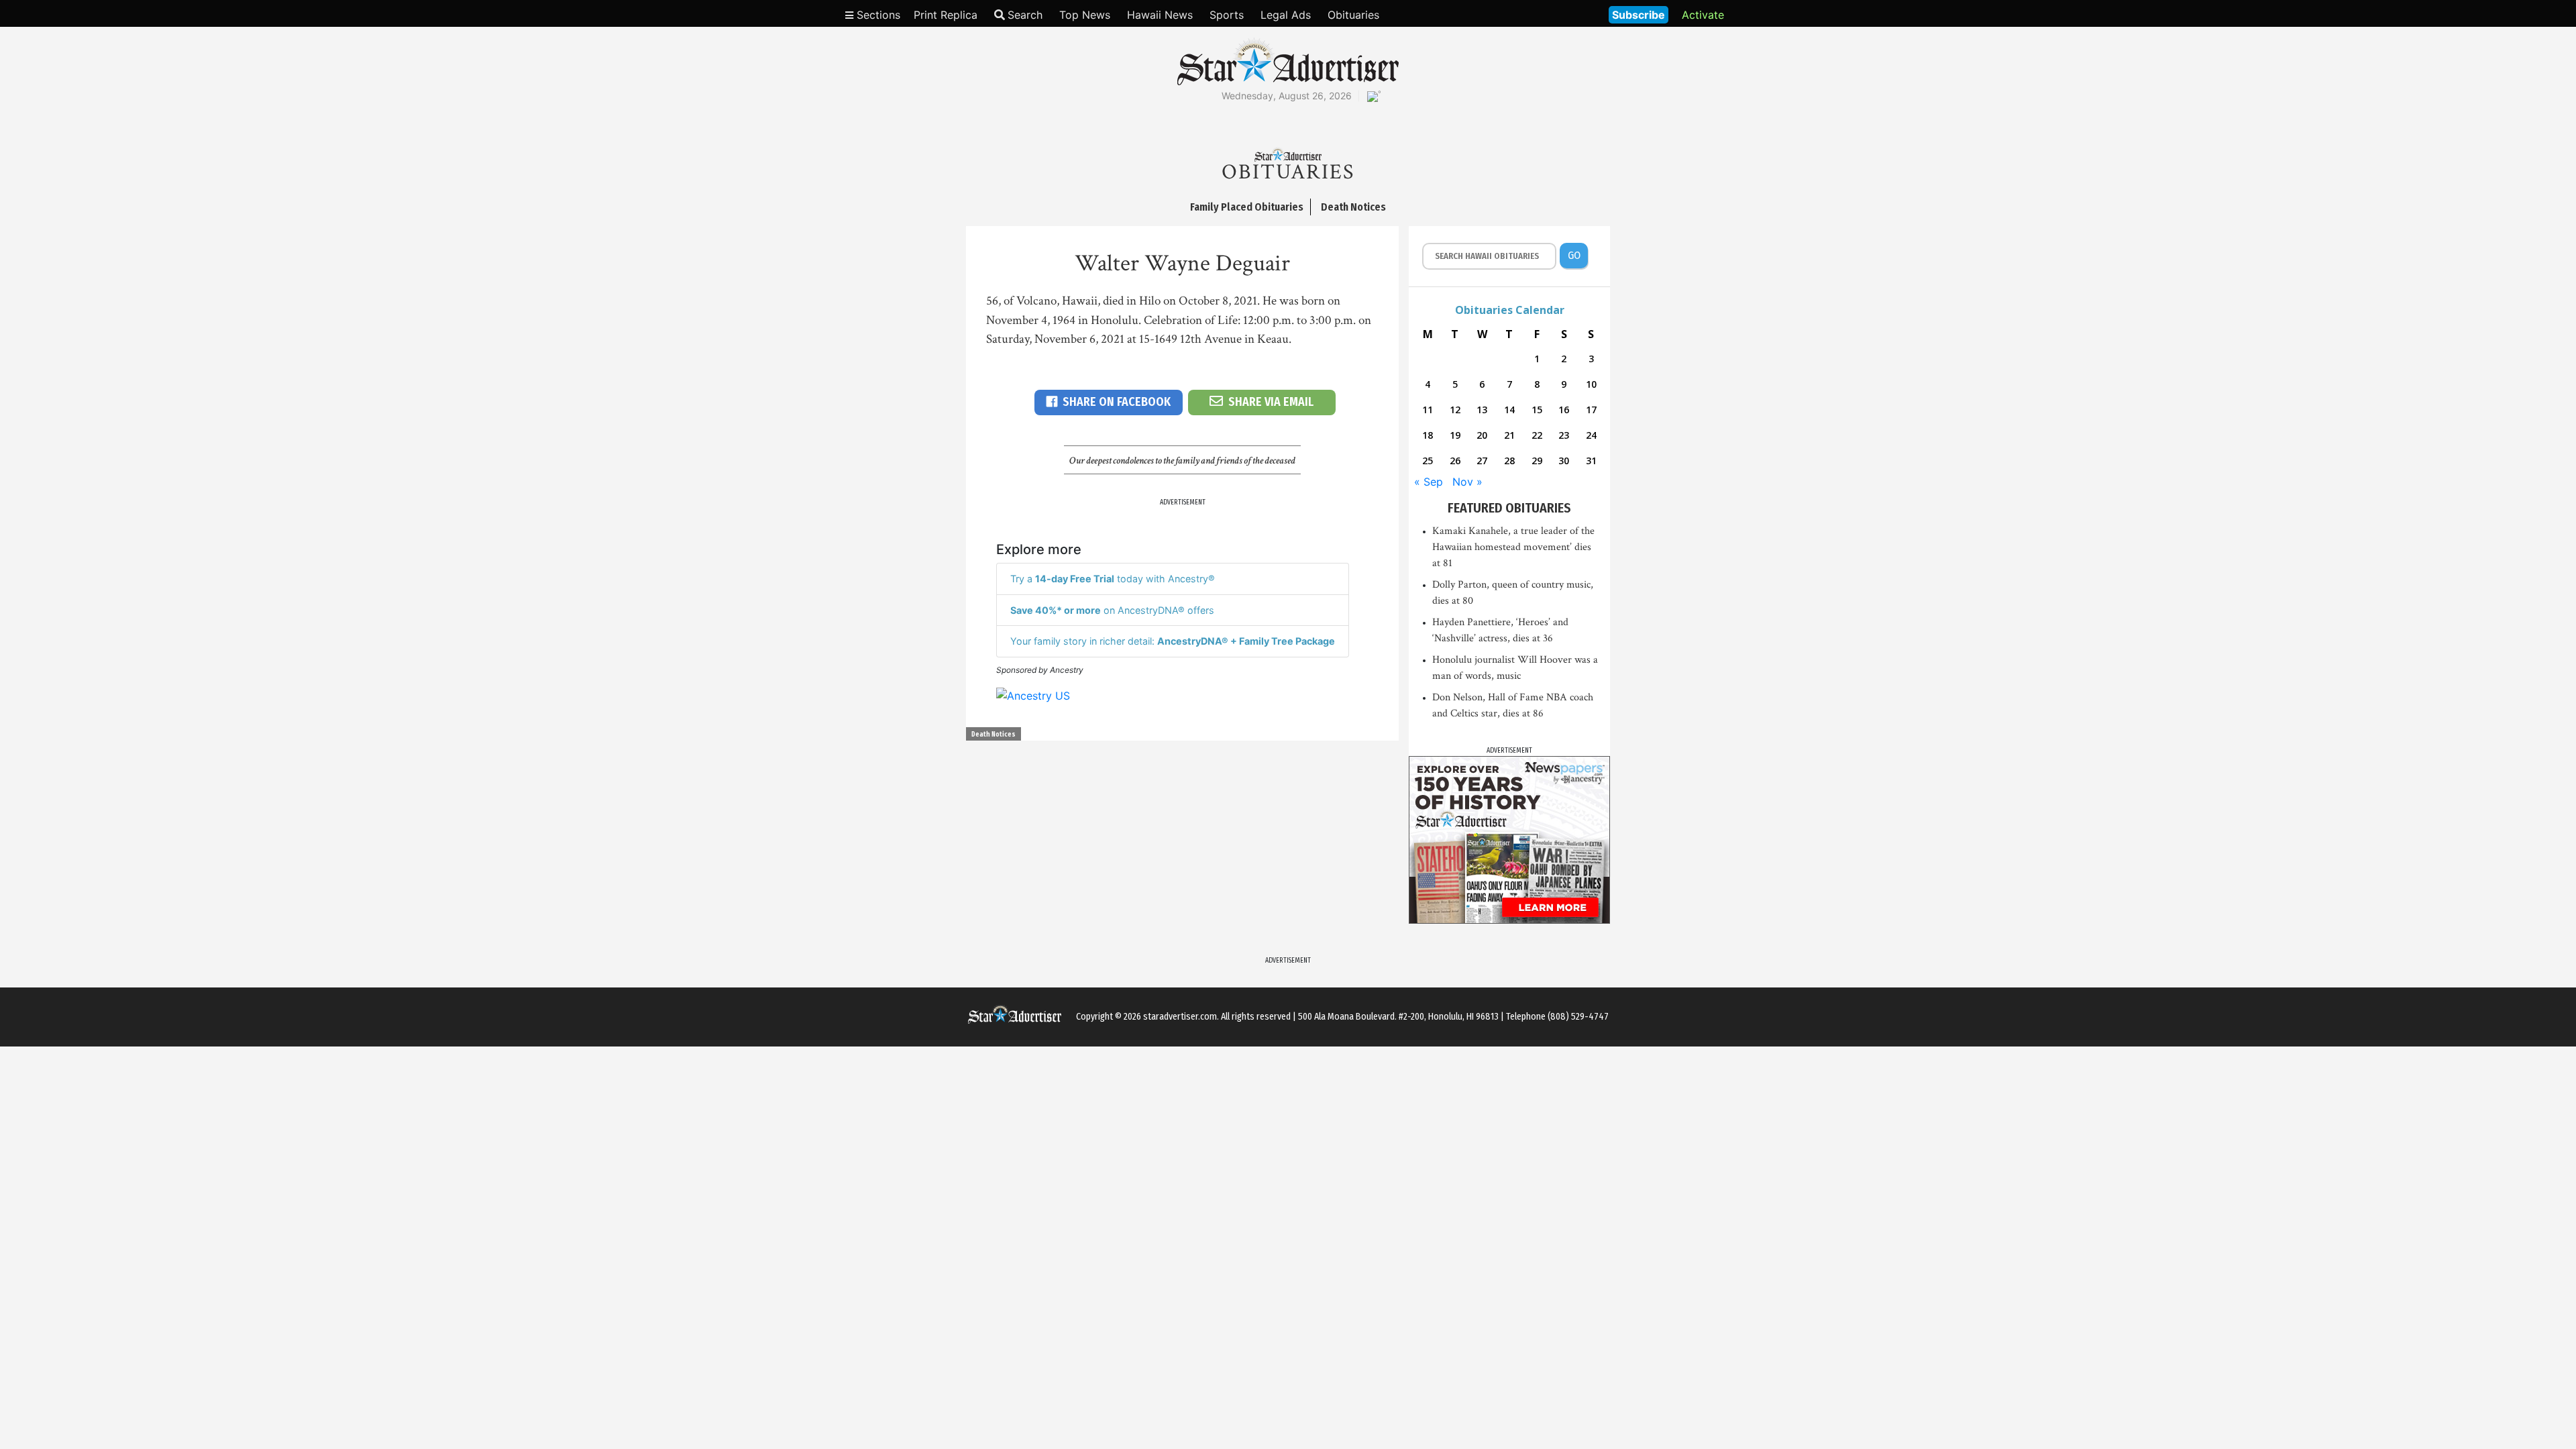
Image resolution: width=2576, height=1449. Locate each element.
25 (1428, 461)
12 (1455, 410)
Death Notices (994, 735)
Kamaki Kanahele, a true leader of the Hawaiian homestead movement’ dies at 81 (1513, 547)
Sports (1227, 15)
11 (1428, 410)
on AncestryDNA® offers (1112, 610)
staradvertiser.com (1180, 1017)
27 (1482, 461)
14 (1509, 410)
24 (1591, 435)
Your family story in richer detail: (1173, 641)
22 (1537, 435)
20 (1482, 435)
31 (1591, 461)
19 (1455, 435)
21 (1509, 435)
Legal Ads (1286, 15)
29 (1537, 461)
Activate (1703, 15)
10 (1591, 384)
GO (1574, 255)
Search (1025, 15)
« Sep (1429, 482)
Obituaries (1353, 15)
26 (1455, 461)
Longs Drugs (1559, 13)
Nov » (1467, 482)
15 (1537, 410)
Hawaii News (1160, 15)
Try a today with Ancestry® (1113, 579)
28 (1509, 461)
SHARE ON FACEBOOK (1117, 402)
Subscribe (1639, 15)
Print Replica (946, 15)
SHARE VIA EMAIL (1271, 402)
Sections (877, 15)
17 (1591, 410)
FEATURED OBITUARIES (1509, 508)
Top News (1085, 15)
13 (1482, 410)
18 (1428, 435)
